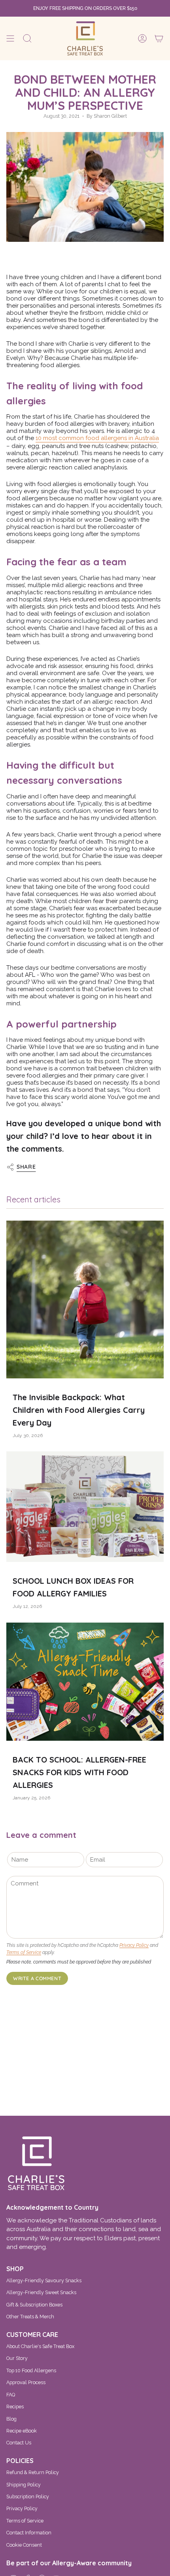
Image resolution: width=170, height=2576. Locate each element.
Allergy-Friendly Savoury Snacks (44, 2280)
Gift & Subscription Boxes (34, 2305)
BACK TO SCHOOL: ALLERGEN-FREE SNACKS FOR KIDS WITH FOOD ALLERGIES (79, 1772)
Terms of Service (24, 1952)
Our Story (17, 2358)
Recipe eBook (22, 2431)
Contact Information (29, 2533)
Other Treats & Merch (30, 2317)
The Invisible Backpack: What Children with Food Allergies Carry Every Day (79, 1410)
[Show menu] (10, 38)
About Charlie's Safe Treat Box (40, 2346)
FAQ (11, 2395)
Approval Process (26, 2382)
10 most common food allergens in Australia (97, 438)
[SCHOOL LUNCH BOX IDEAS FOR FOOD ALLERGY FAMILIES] (85, 1507)
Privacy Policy (134, 1945)
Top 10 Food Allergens (31, 2370)
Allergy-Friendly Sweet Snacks (41, 2292)
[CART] (159, 38)
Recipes (15, 2407)
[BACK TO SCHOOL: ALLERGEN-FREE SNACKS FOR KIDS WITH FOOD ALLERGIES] (85, 1682)
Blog (11, 2419)
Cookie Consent (24, 2545)
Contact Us (19, 2443)
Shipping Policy (24, 2485)
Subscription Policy (28, 2497)
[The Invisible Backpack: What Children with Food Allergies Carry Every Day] (85, 1299)
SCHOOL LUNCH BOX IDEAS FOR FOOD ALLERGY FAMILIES (73, 1587)
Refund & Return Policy (33, 2472)
